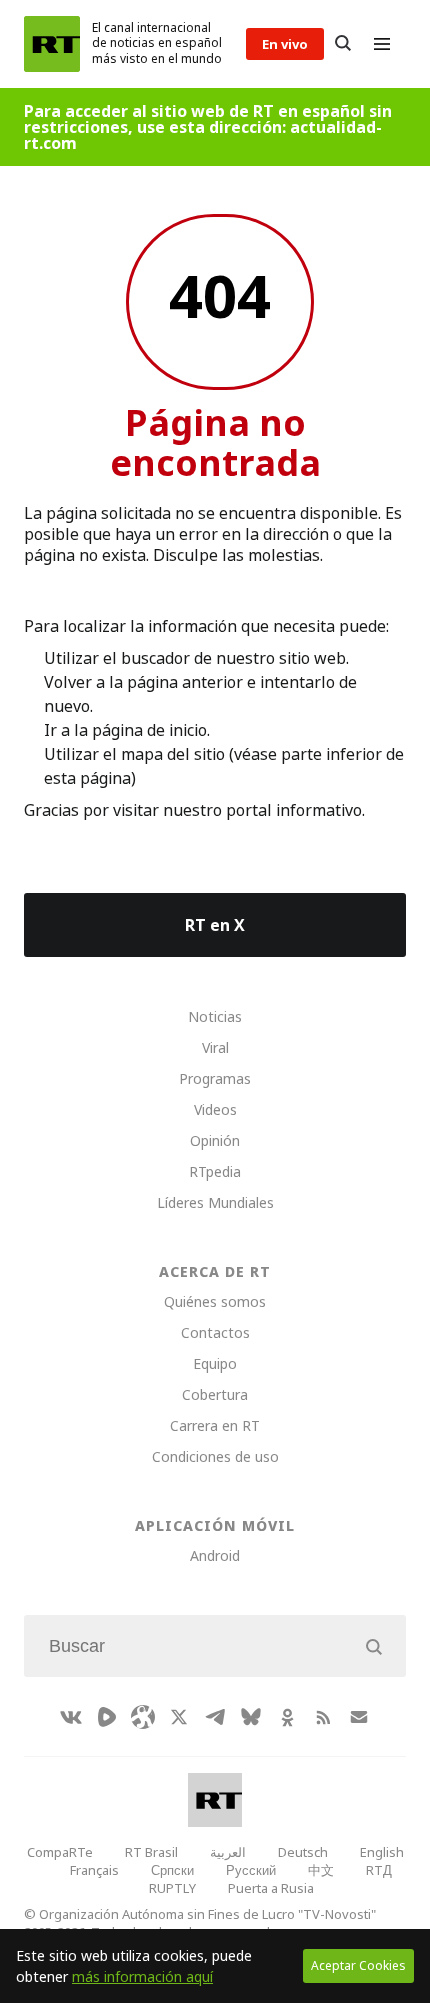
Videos (215, 1109)
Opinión (215, 1140)
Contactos (215, 1332)
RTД (379, 1870)
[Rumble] (107, 1717)
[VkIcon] (71, 1717)
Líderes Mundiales (215, 1202)
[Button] (343, 44)
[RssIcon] (323, 1717)
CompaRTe (60, 1852)
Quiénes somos (215, 1301)
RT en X (215, 925)
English (382, 1852)
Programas (215, 1078)
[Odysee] (143, 1717)
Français (94, 1870)
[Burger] (382, 44)
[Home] (52, 44)
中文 (321, 1870)
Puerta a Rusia (271, 1888)
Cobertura (215, 1394)
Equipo (215, 1363)
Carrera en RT (215, 1425)
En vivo (285, 44)
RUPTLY (172, 1888)
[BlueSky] (251, 1717)
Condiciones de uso (215, 1456)
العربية (228, 1852)
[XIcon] (179, 1717)
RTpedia (215, 1171)
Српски (172, 1870)
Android (215, 1555)
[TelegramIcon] (215, 1717)
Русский (251, 1870)
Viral (215, 1047)
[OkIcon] (287, 1717)
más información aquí (142, 1976)
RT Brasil (151, 1852)
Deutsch (303, 1852)
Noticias (215, 1016)
